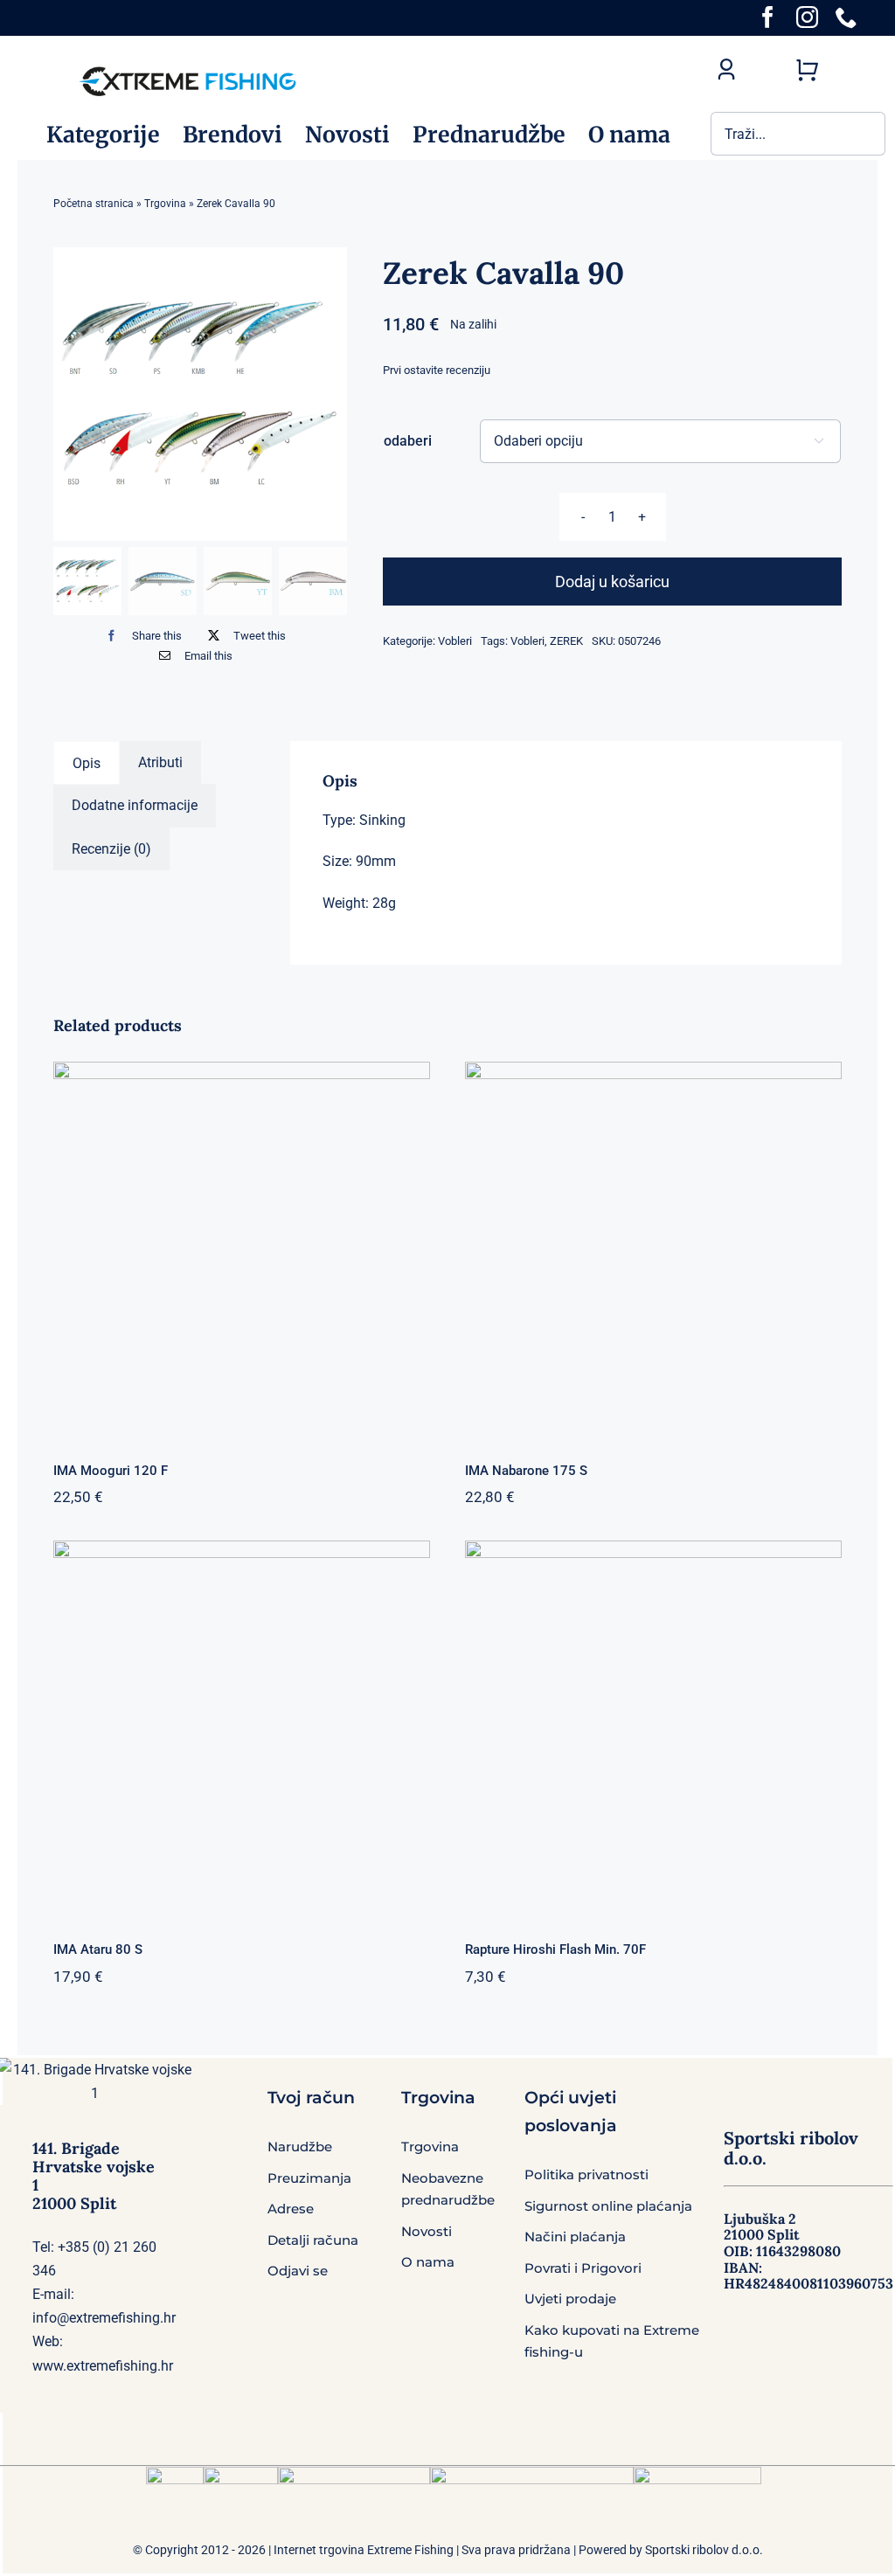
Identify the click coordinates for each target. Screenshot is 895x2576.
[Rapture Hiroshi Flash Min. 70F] (653, 1729)
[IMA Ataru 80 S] (242, 1729)
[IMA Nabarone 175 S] (653, 1250)
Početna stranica (94, 204)
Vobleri (455, 641)
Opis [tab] (87, 763)
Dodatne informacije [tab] (135, 805)
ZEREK (566, 641)
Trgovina (165, 204)
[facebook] (768, 17)
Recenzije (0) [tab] (111, 849)
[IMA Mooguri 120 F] (242, 1250)
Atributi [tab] (160, 762)
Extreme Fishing (410, 2550)
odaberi (408, 441)
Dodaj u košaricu (612, 582)
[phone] (846, 17)
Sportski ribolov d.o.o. (704, 2550)
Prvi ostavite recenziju (437, 370)
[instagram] (807, 17)
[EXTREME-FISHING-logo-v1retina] (187, 69)
